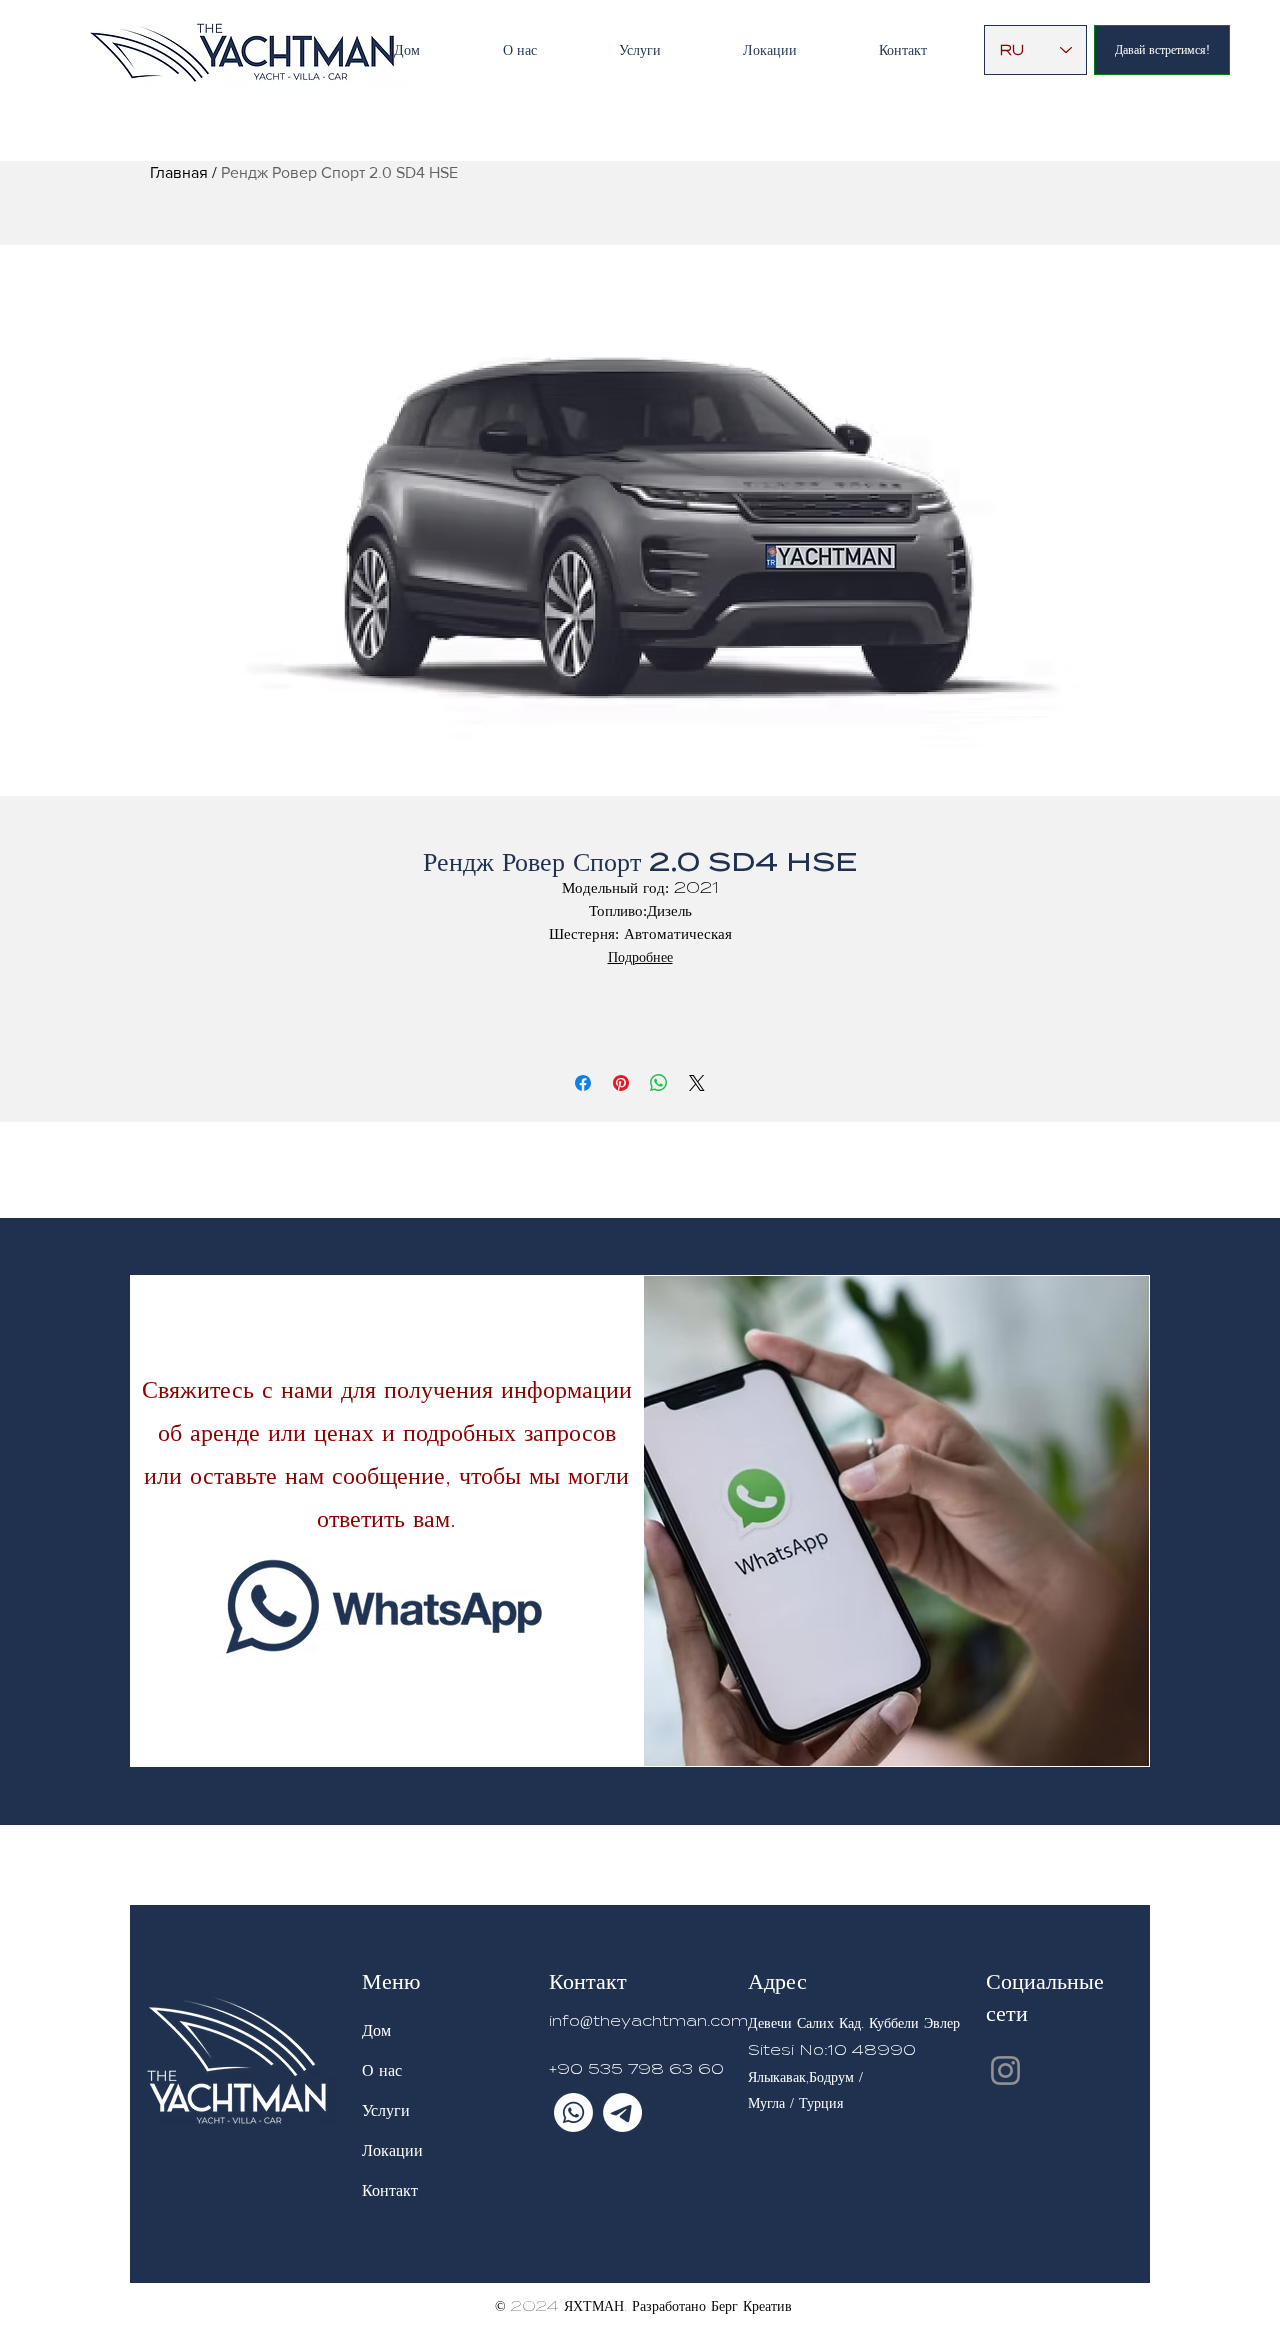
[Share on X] (697, 1083)
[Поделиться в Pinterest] (621, 1083)
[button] (640, 50)
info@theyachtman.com (648, 2021)
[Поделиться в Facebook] (583, 1083)
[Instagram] (1005, 2070)
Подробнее (640, 957)
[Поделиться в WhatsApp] (659, 1083)
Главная (179, 172)
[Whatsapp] (573, 2112)
